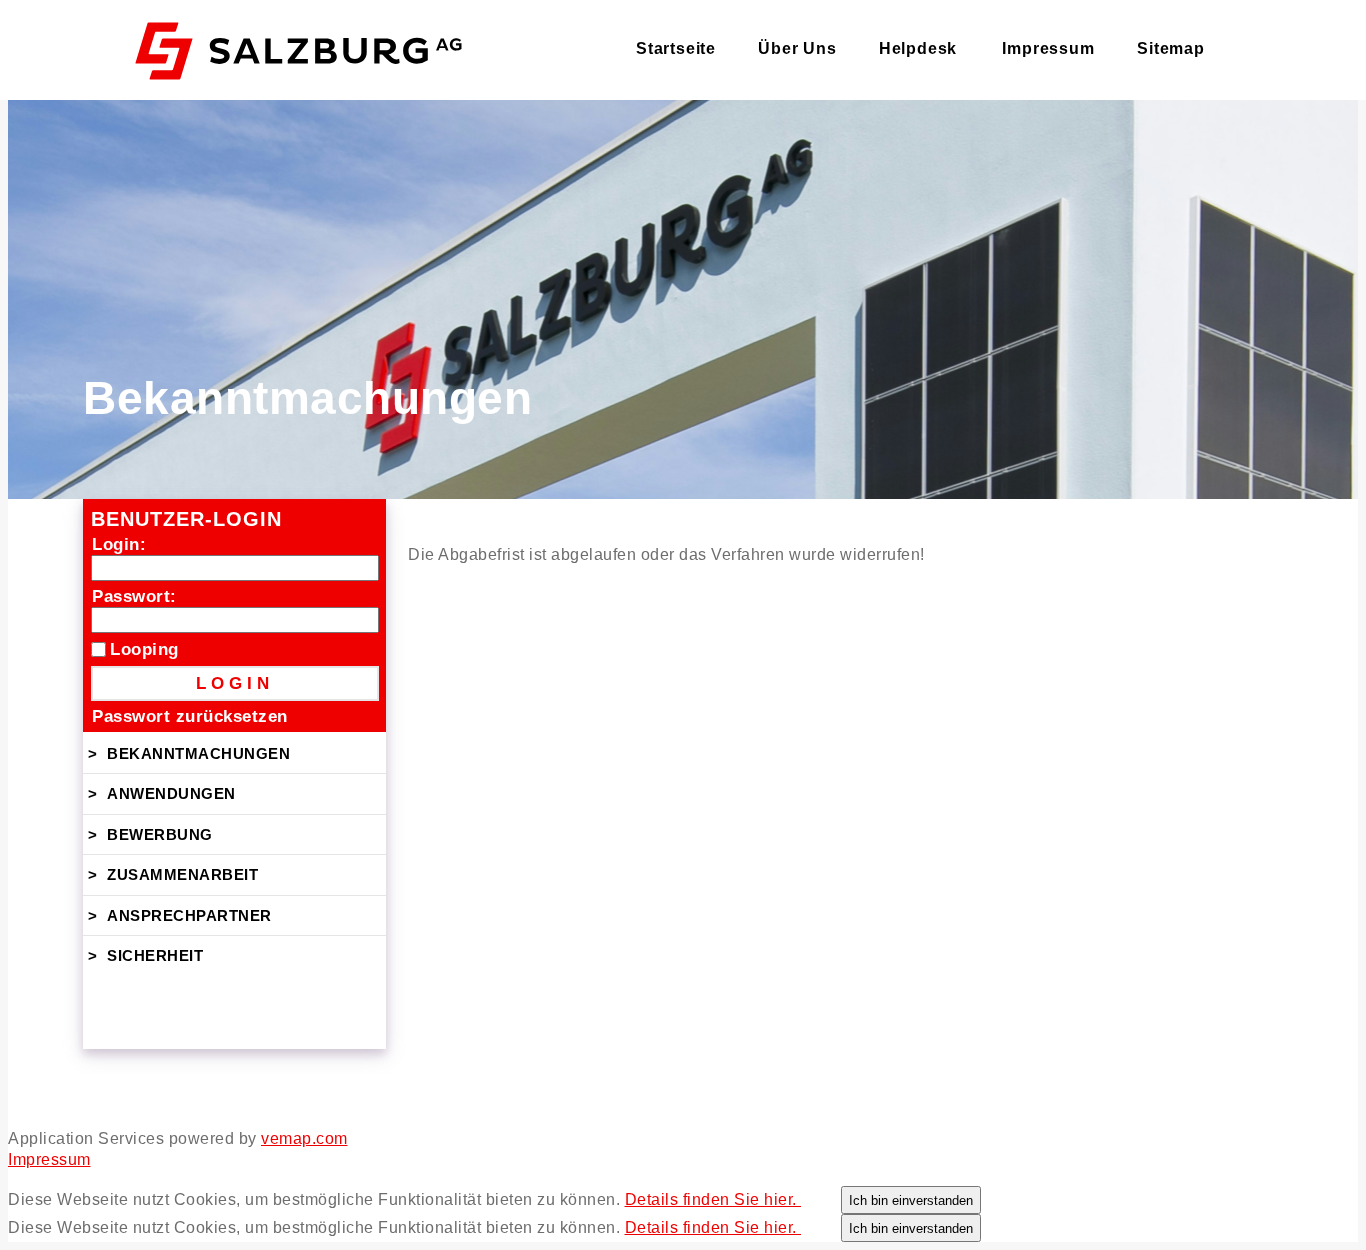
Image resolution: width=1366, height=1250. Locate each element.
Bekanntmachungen (198, 753)
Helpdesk (918, 48)
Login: (119, 544)
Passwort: (134, 596)
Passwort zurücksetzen (190, 716)
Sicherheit (155, 955)
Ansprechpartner (189, 915)
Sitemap (1171, 48)
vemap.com (304, 1138)
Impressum (1048, 48)
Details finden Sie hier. (713, 1199)
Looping (144, 649)
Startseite (676, 48)
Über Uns (797, 48)
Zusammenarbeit (182, 874)
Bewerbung (160, 834)
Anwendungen (171, 793)
